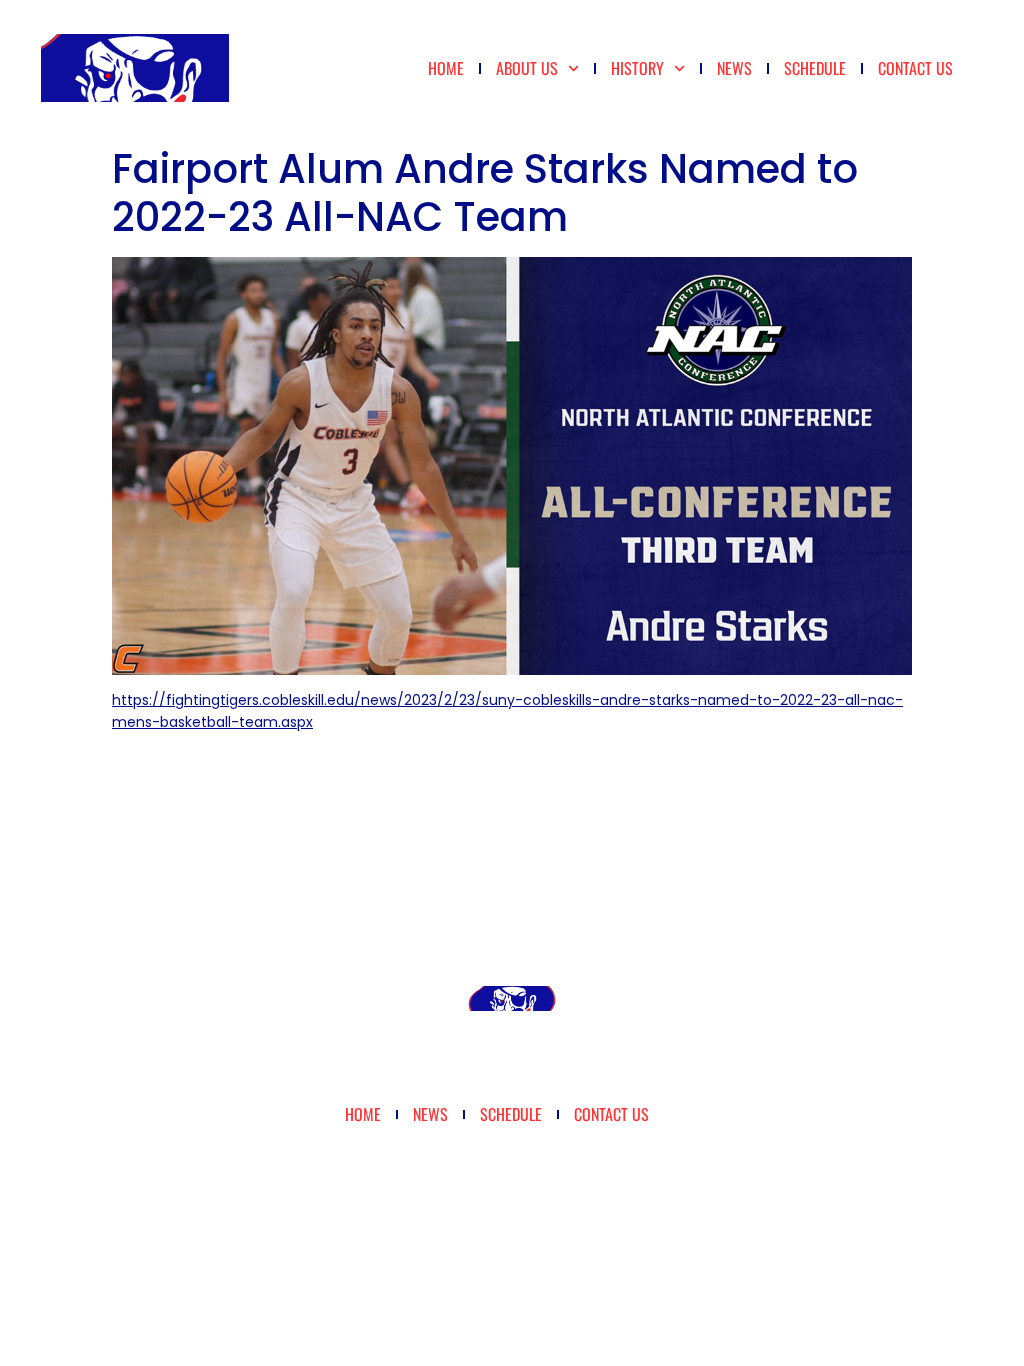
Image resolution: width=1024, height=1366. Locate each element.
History (637, 68)
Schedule (815, 68)
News (734, 68)
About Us (527, 68)
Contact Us (915, 68)
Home (446, 68)
